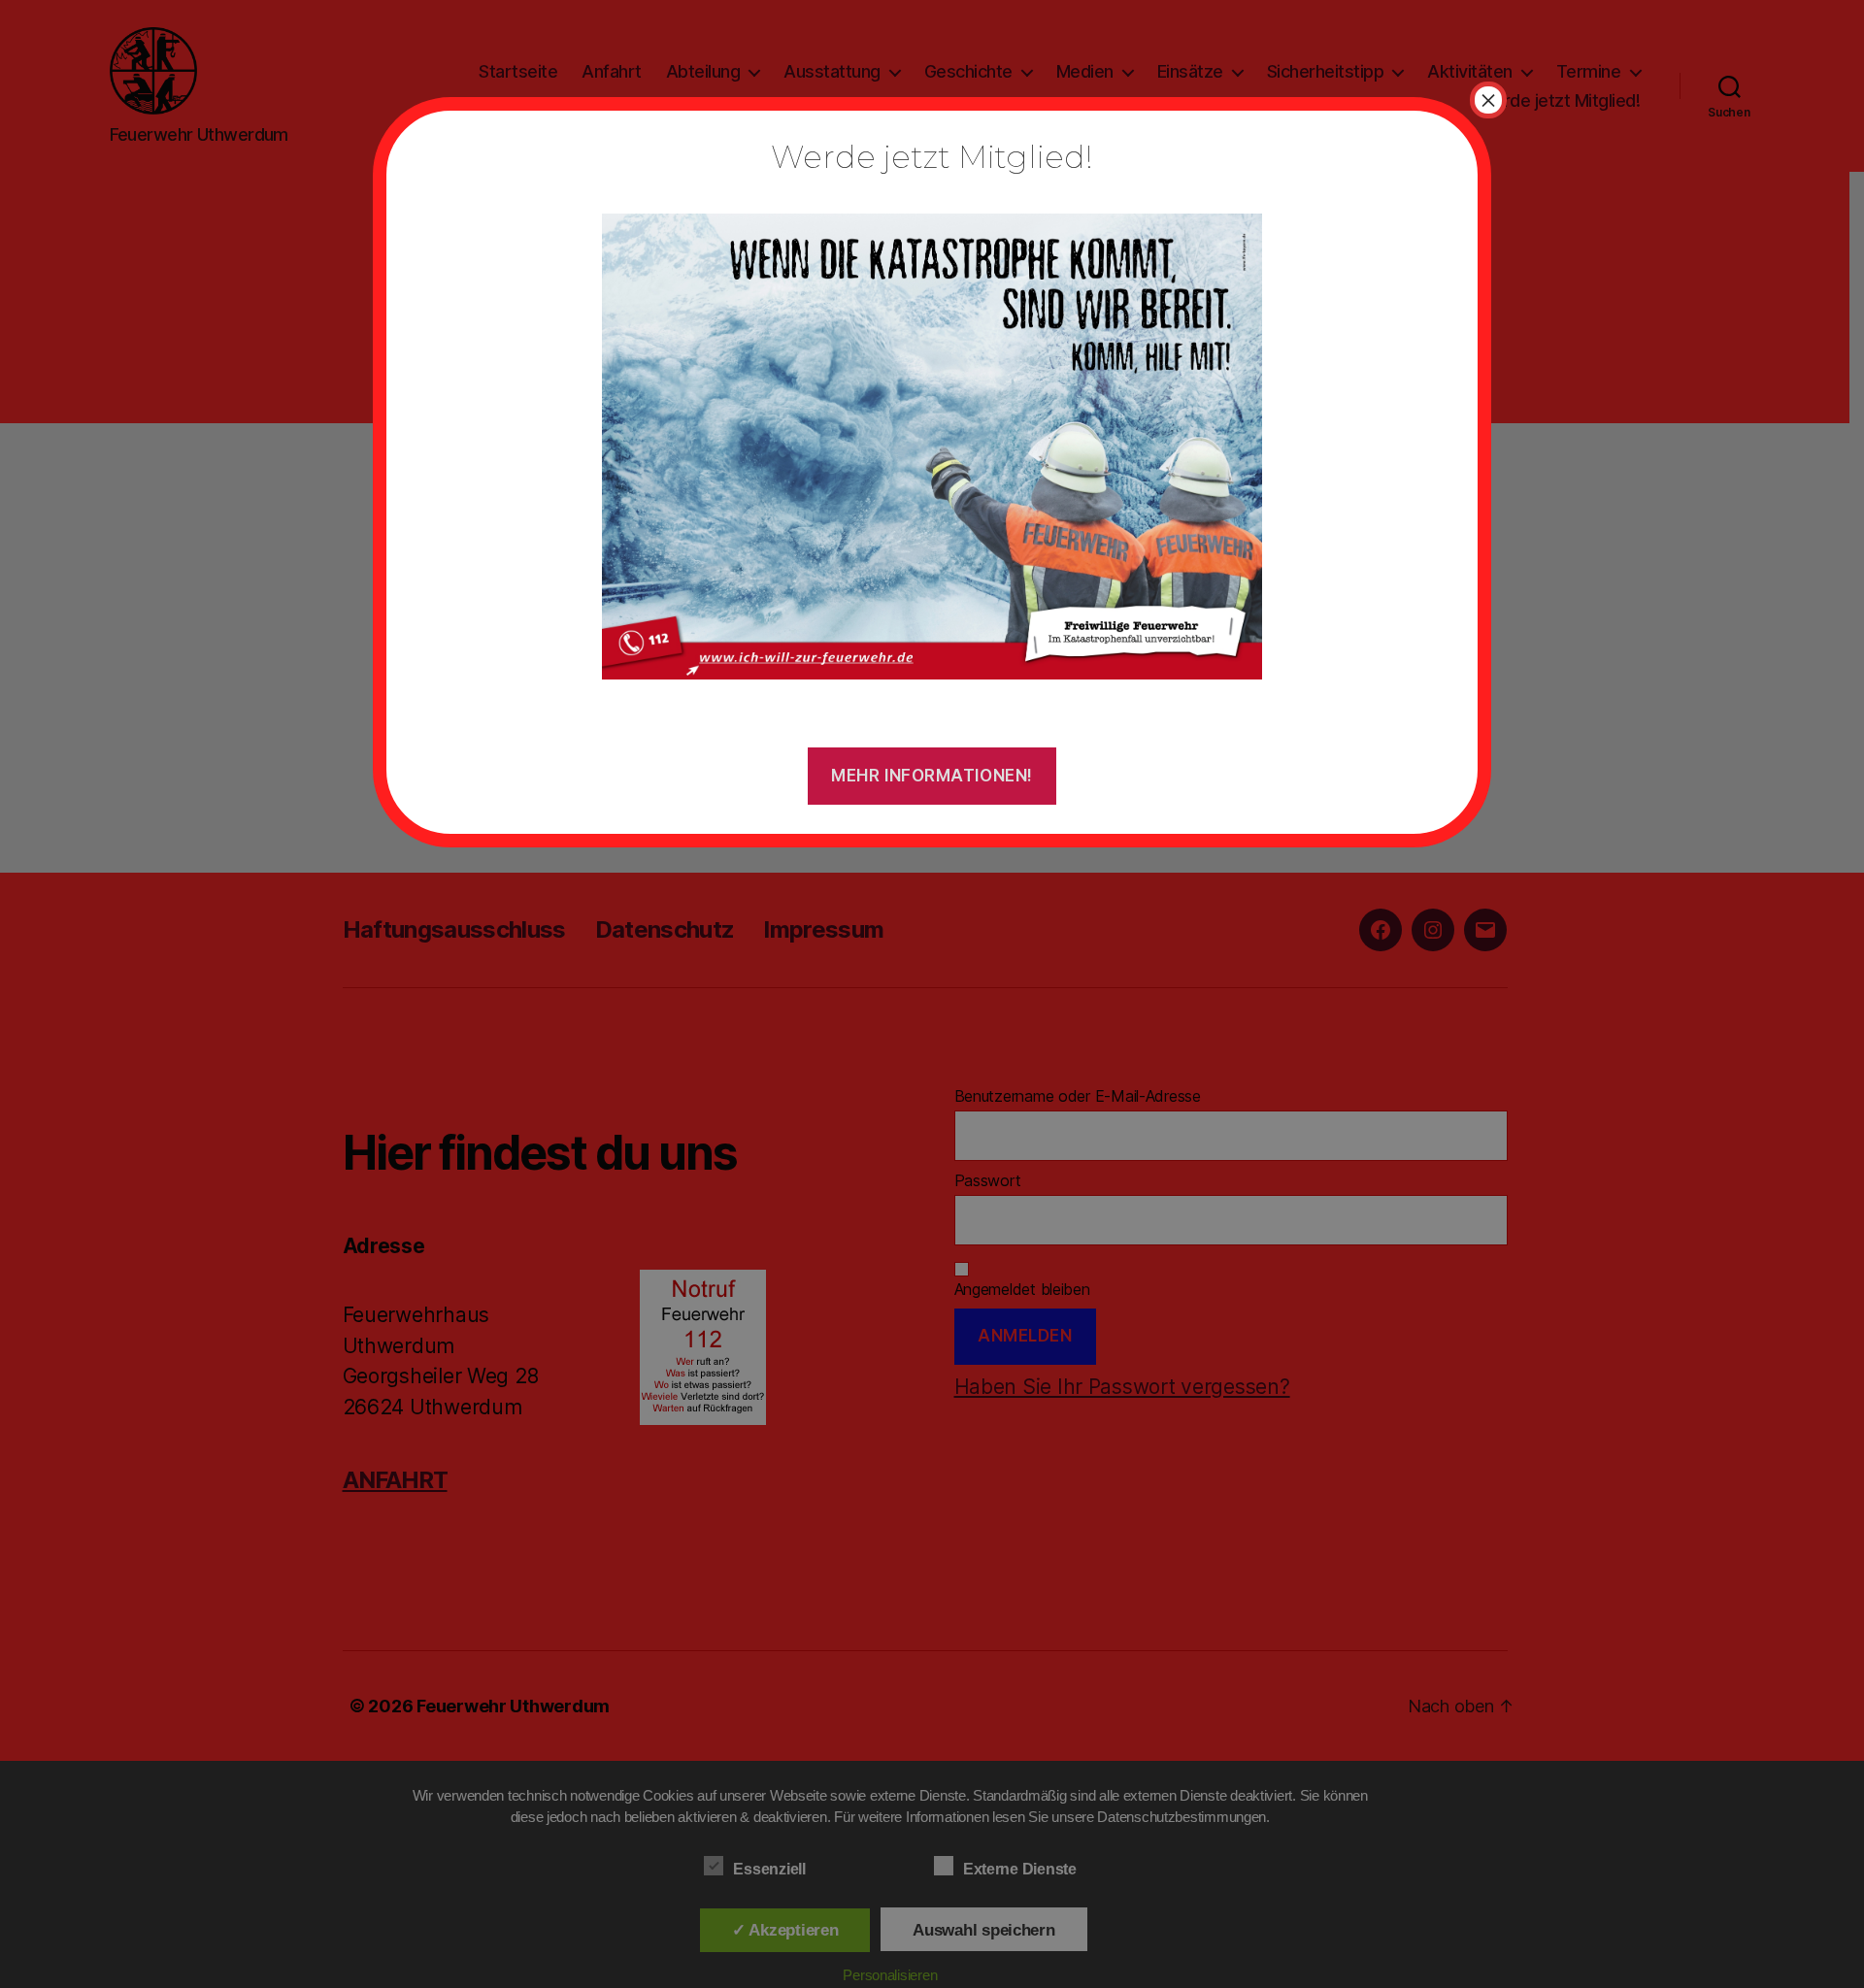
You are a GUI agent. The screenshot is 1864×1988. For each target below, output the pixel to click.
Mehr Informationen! (932, 776)
